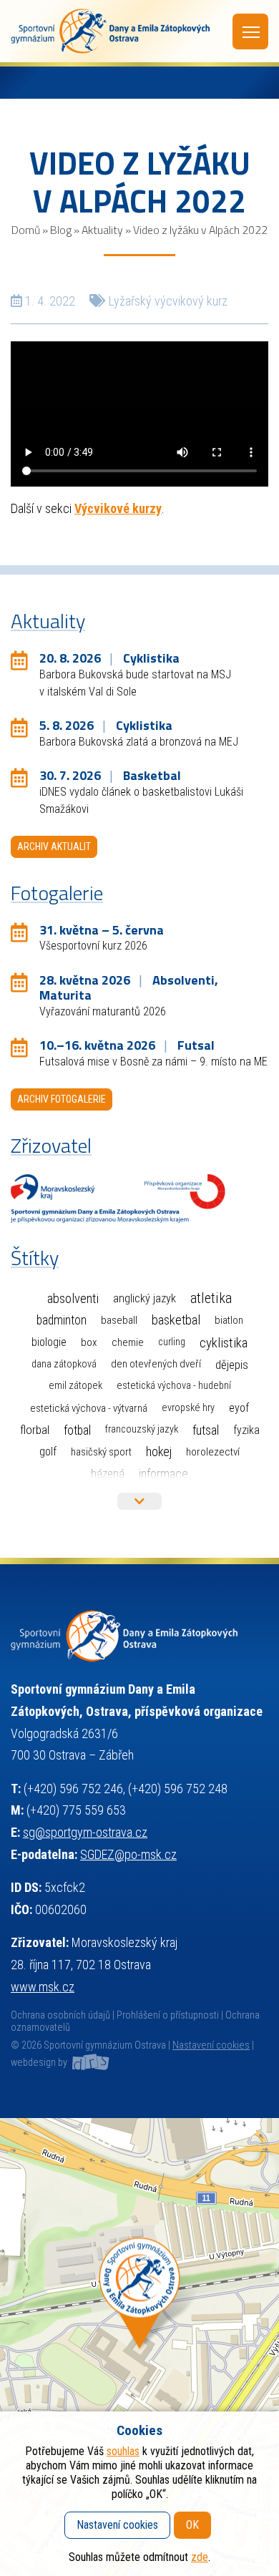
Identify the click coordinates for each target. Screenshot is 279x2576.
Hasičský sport (101, 1452)
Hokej (159, 1452)
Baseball (119, 1320)
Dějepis (232, 1365)
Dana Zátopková (64, 1364)
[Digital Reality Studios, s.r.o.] (89, 2063)
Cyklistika (224, 1343)
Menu (250, 31)
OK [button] (192, 2525)
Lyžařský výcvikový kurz (168, 301)
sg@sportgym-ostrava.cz (85, 1832)
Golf (48, 1452)
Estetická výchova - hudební (174, 1386)
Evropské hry (188, 1408)
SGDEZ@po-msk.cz (128, 1854)
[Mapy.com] (139, 2347)
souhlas (123, 2451)
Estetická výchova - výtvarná (89, 1408)
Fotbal (77, 1430)
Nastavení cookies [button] (211, 2045)
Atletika (211, 1298)
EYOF (239, 1408)
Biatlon (229, 1320)
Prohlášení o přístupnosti (168, 2015)
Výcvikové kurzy (118, 508)
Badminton (62, 1320)
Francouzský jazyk (142, 1429)
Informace (163, 1474)
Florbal (35, 1430)
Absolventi (73, 1299)
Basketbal (176, 1320)
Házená (108, 1474)
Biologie (49, 1342)
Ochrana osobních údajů (60, 2015)
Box (89, 1342)
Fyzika (246, 1430)
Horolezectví (213, 1452)
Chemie (128, 1342)
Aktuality (102, 230)
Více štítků (139, 1501)
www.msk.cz (43, 1987)
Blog (61, 230)
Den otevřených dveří (156, 1364)
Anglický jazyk (145, 1298)
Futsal (206, 1430)
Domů (26, 230)
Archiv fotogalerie (62, 1099)
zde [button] (200, 2557)
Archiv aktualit (54, 847)
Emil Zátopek (75, 1386)
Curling (172, 1342)
